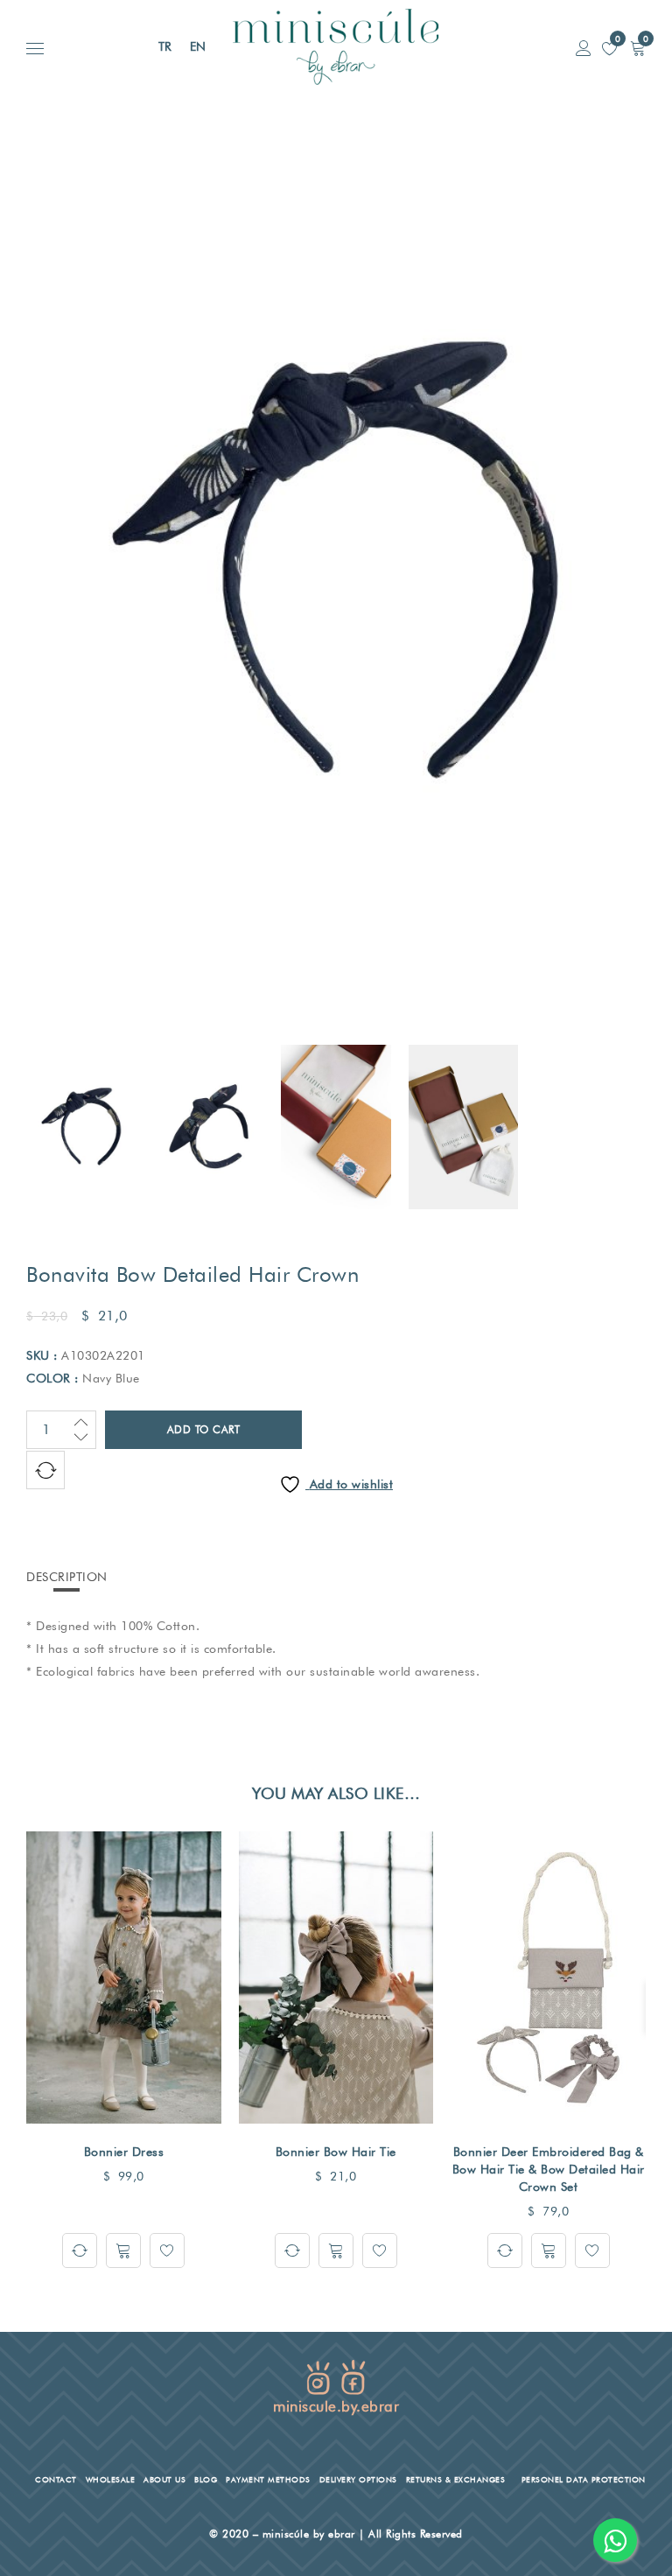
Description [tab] (67, 1577)
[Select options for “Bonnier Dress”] (123, 2250)
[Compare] (80, 2250)
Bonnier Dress (124, 2152)
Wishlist (616, 38)
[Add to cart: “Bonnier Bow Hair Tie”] (336, 2250)
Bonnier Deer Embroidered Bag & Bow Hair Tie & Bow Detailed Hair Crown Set (549, 2169)
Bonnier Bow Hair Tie (336, 2152)
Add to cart (204, 1429)
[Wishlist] (167, 2250)
